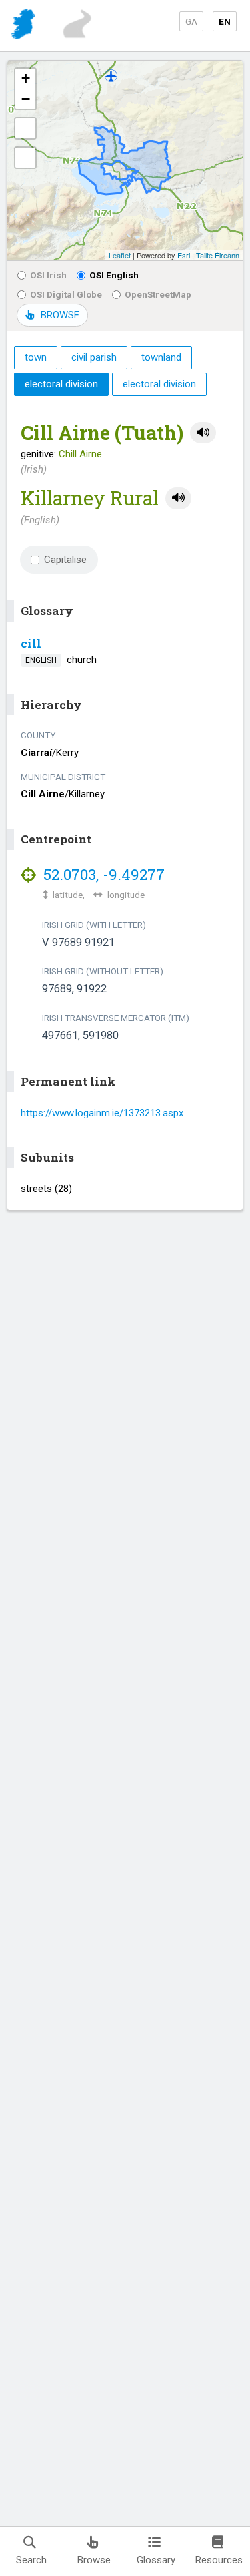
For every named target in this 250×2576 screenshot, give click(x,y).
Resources (219, 2560)
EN (225, 21)
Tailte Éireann (218, 255)
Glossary (156, 2560)
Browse (94, 2560)
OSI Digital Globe (66, 294)
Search (31, 2560)
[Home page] (24, 26)
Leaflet (120, 255)
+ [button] (26, 78)
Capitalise (65, 560)
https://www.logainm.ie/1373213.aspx (102, 1113)
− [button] (26, 99)
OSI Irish (48, 275)
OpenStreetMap (158, 294)
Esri (184, 255)
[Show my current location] (25, 158)
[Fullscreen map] (25, 128)
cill (31, 643)
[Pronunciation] (203, 433)
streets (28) (46, 1189)
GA (191, 21)
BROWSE (60, 315)
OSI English (114, 275)
